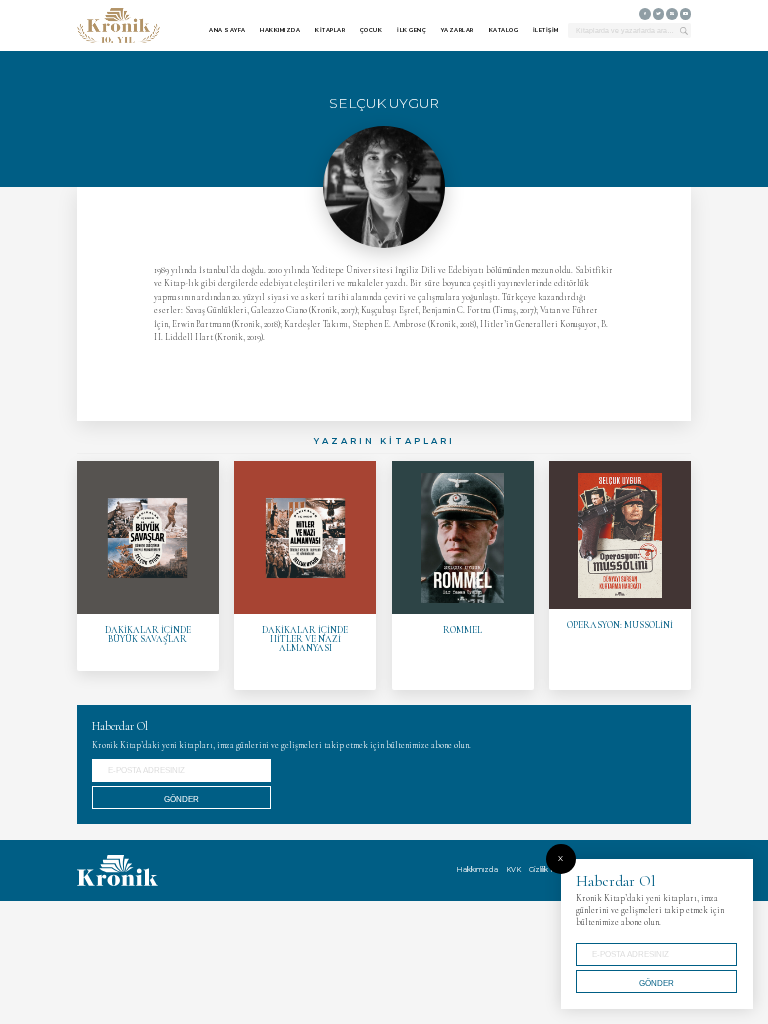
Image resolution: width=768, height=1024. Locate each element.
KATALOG (504, 30)
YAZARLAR (457, 30)
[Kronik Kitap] (118, 25)
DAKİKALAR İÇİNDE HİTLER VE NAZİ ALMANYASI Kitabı (305, 575)
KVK (513, 869)
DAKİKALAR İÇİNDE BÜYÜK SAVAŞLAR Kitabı (148, 566)
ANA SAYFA (227, 30)
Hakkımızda (477, 869)
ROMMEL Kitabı (463, 575)
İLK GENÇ (411, 30)
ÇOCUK (371, 30)
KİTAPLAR (330, 30)
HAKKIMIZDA (280, 30)
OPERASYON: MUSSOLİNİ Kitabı (620, 575)
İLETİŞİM (546, 30)
